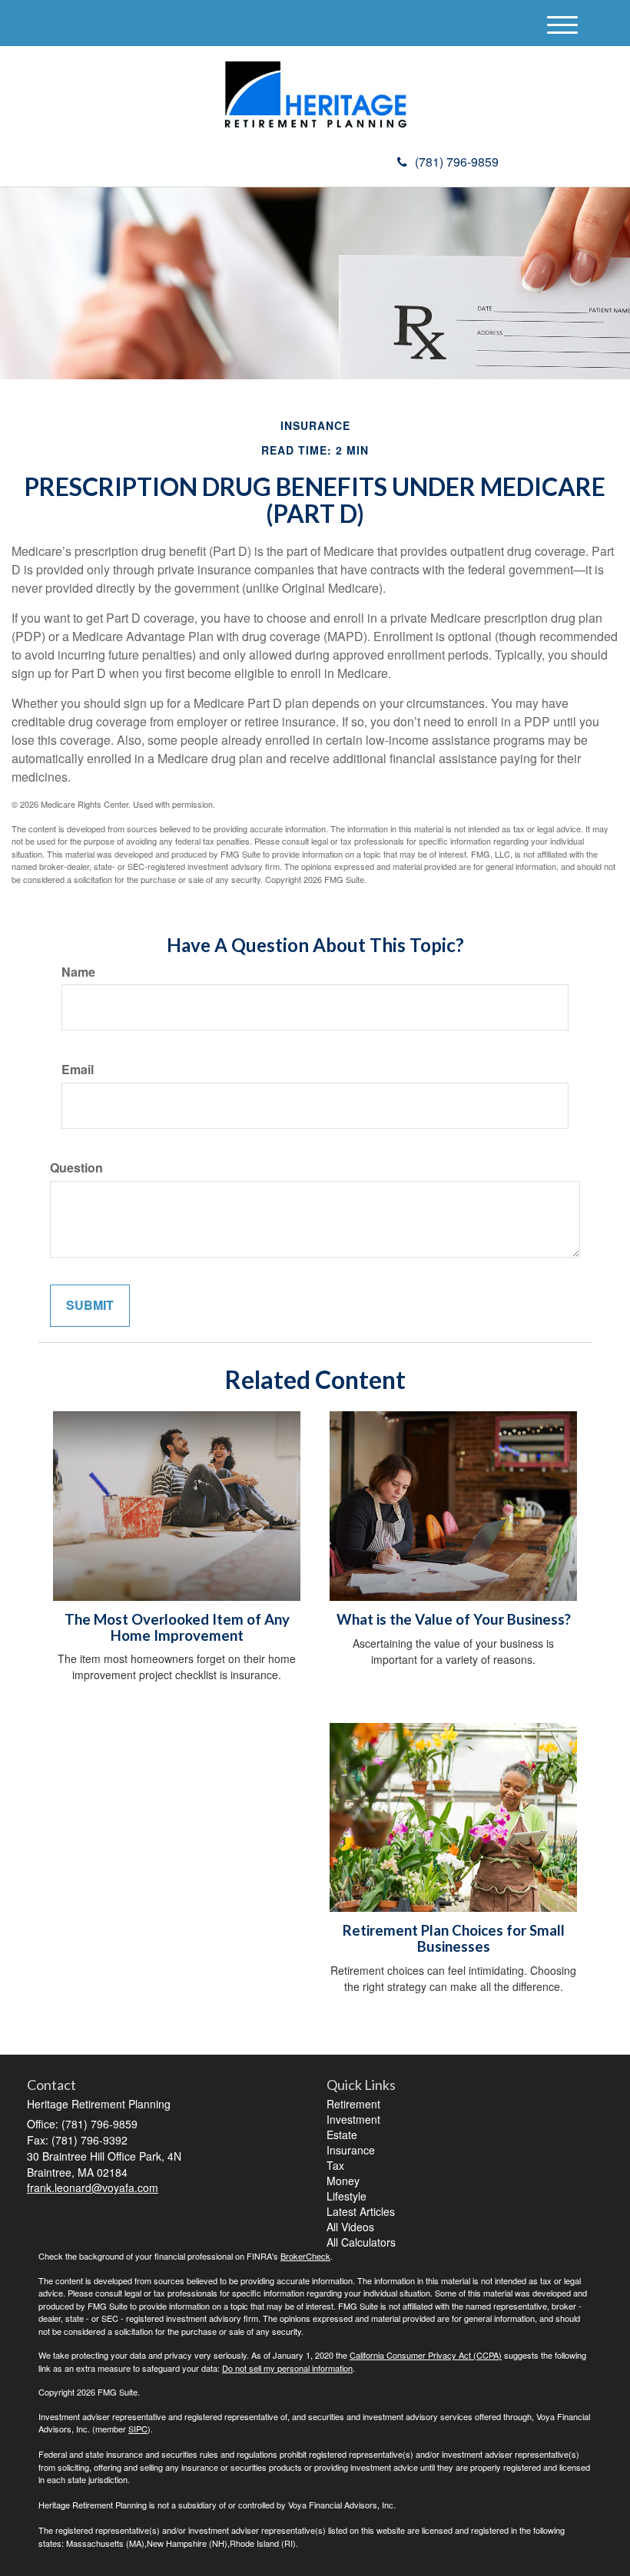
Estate (342, 2135)
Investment (353, 2119)
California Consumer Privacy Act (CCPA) (426, 2355)
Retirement (353, 2104)
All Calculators (361, 2242)
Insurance (351, 2150)
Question (76, 1168)
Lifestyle (346, 2196)
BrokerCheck (305, 2256)
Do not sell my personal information (287, 2368)
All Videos (350, 2227)
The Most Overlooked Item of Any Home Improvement (177, 1627)
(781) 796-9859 (457, 162)
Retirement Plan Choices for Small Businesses (454, 1938)
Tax (335, 2165)
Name (78, 972)
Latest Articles (361, 2211)
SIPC (138, 2429)
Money (343, 2181)
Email (78, 1070)
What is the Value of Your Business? (454, 1619)
